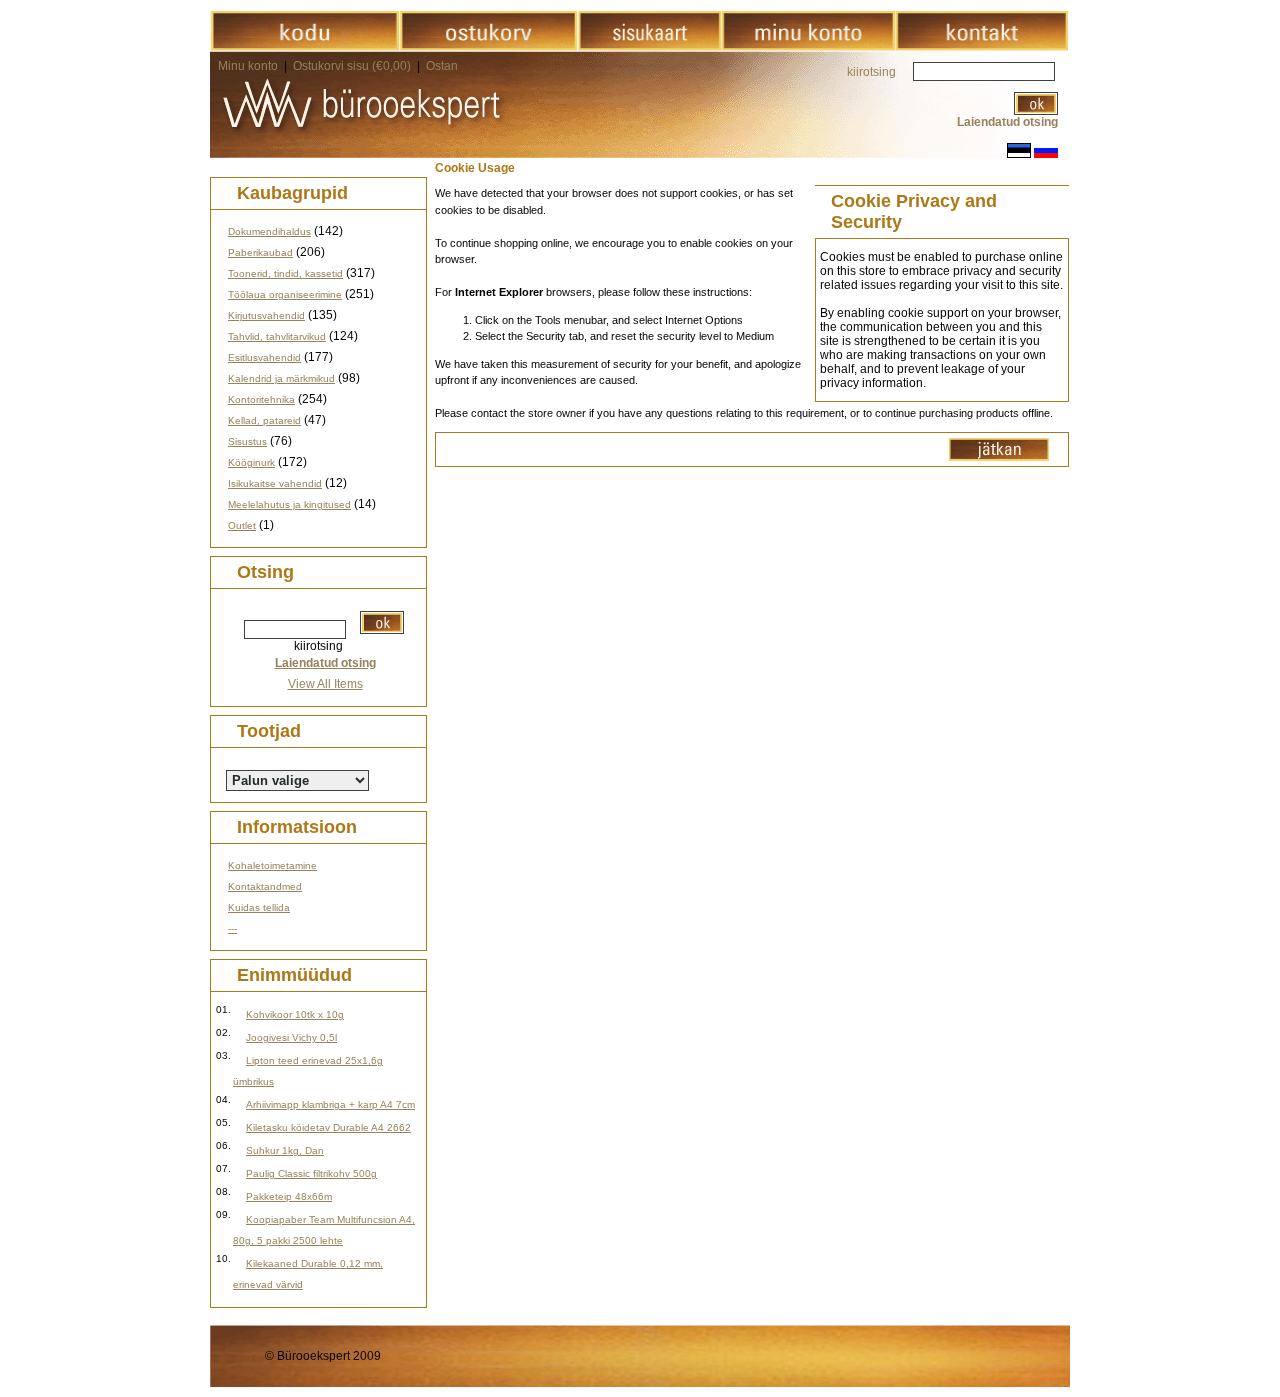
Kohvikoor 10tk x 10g (295, 1014)
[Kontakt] (981, 47)
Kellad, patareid (264, 420)
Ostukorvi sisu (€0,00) (353, 66)
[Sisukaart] (649, 47)
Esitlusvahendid (264, 357)
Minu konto (248, 66)
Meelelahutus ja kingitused (289, 504)
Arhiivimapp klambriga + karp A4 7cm (330, 1104)
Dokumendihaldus (269, 231)
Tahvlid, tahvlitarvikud (277, 336)
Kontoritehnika (261, 399)
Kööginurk (251, 462)
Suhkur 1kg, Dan (285, 1150)
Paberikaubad (260, 252)
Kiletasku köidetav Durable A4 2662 (328, 1127)
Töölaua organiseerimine (285, 294)
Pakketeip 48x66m (289, 1196)
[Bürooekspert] (304, 47)
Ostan (442, 66)
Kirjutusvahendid (266, 315)
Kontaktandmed (265, 886)
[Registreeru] (808, 47)
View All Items (325, 684)
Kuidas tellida (259, 907)
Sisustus (247, 441)
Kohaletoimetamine (272, 865)
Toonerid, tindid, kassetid (285, 273)
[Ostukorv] (488, 47)
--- (232, 928)
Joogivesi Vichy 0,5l (291, 1037)
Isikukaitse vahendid (275, 483)
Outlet (242, 525)
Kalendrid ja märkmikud (281, 378)
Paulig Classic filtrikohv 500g (311, 1173)
